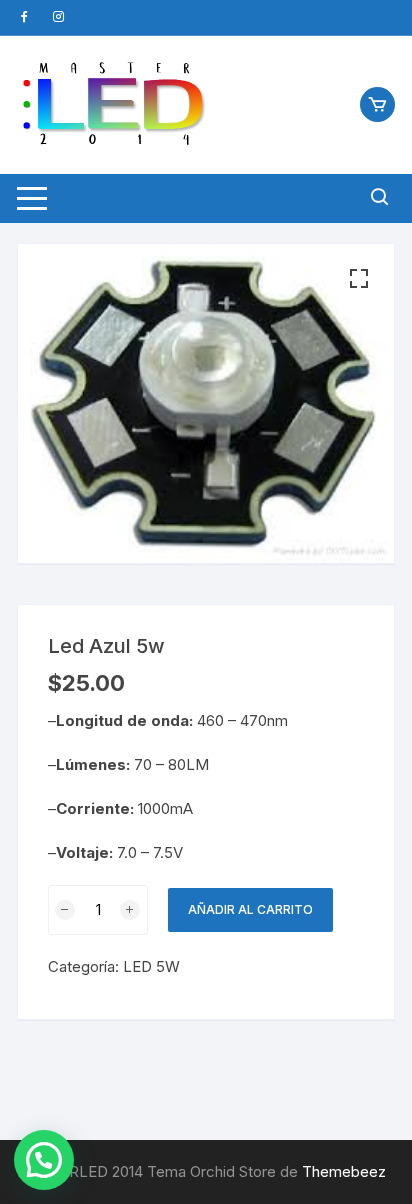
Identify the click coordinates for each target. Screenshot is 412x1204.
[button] (359, 279)
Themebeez (344, 1171)
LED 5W (151, 966)
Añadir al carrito (250, 909)
